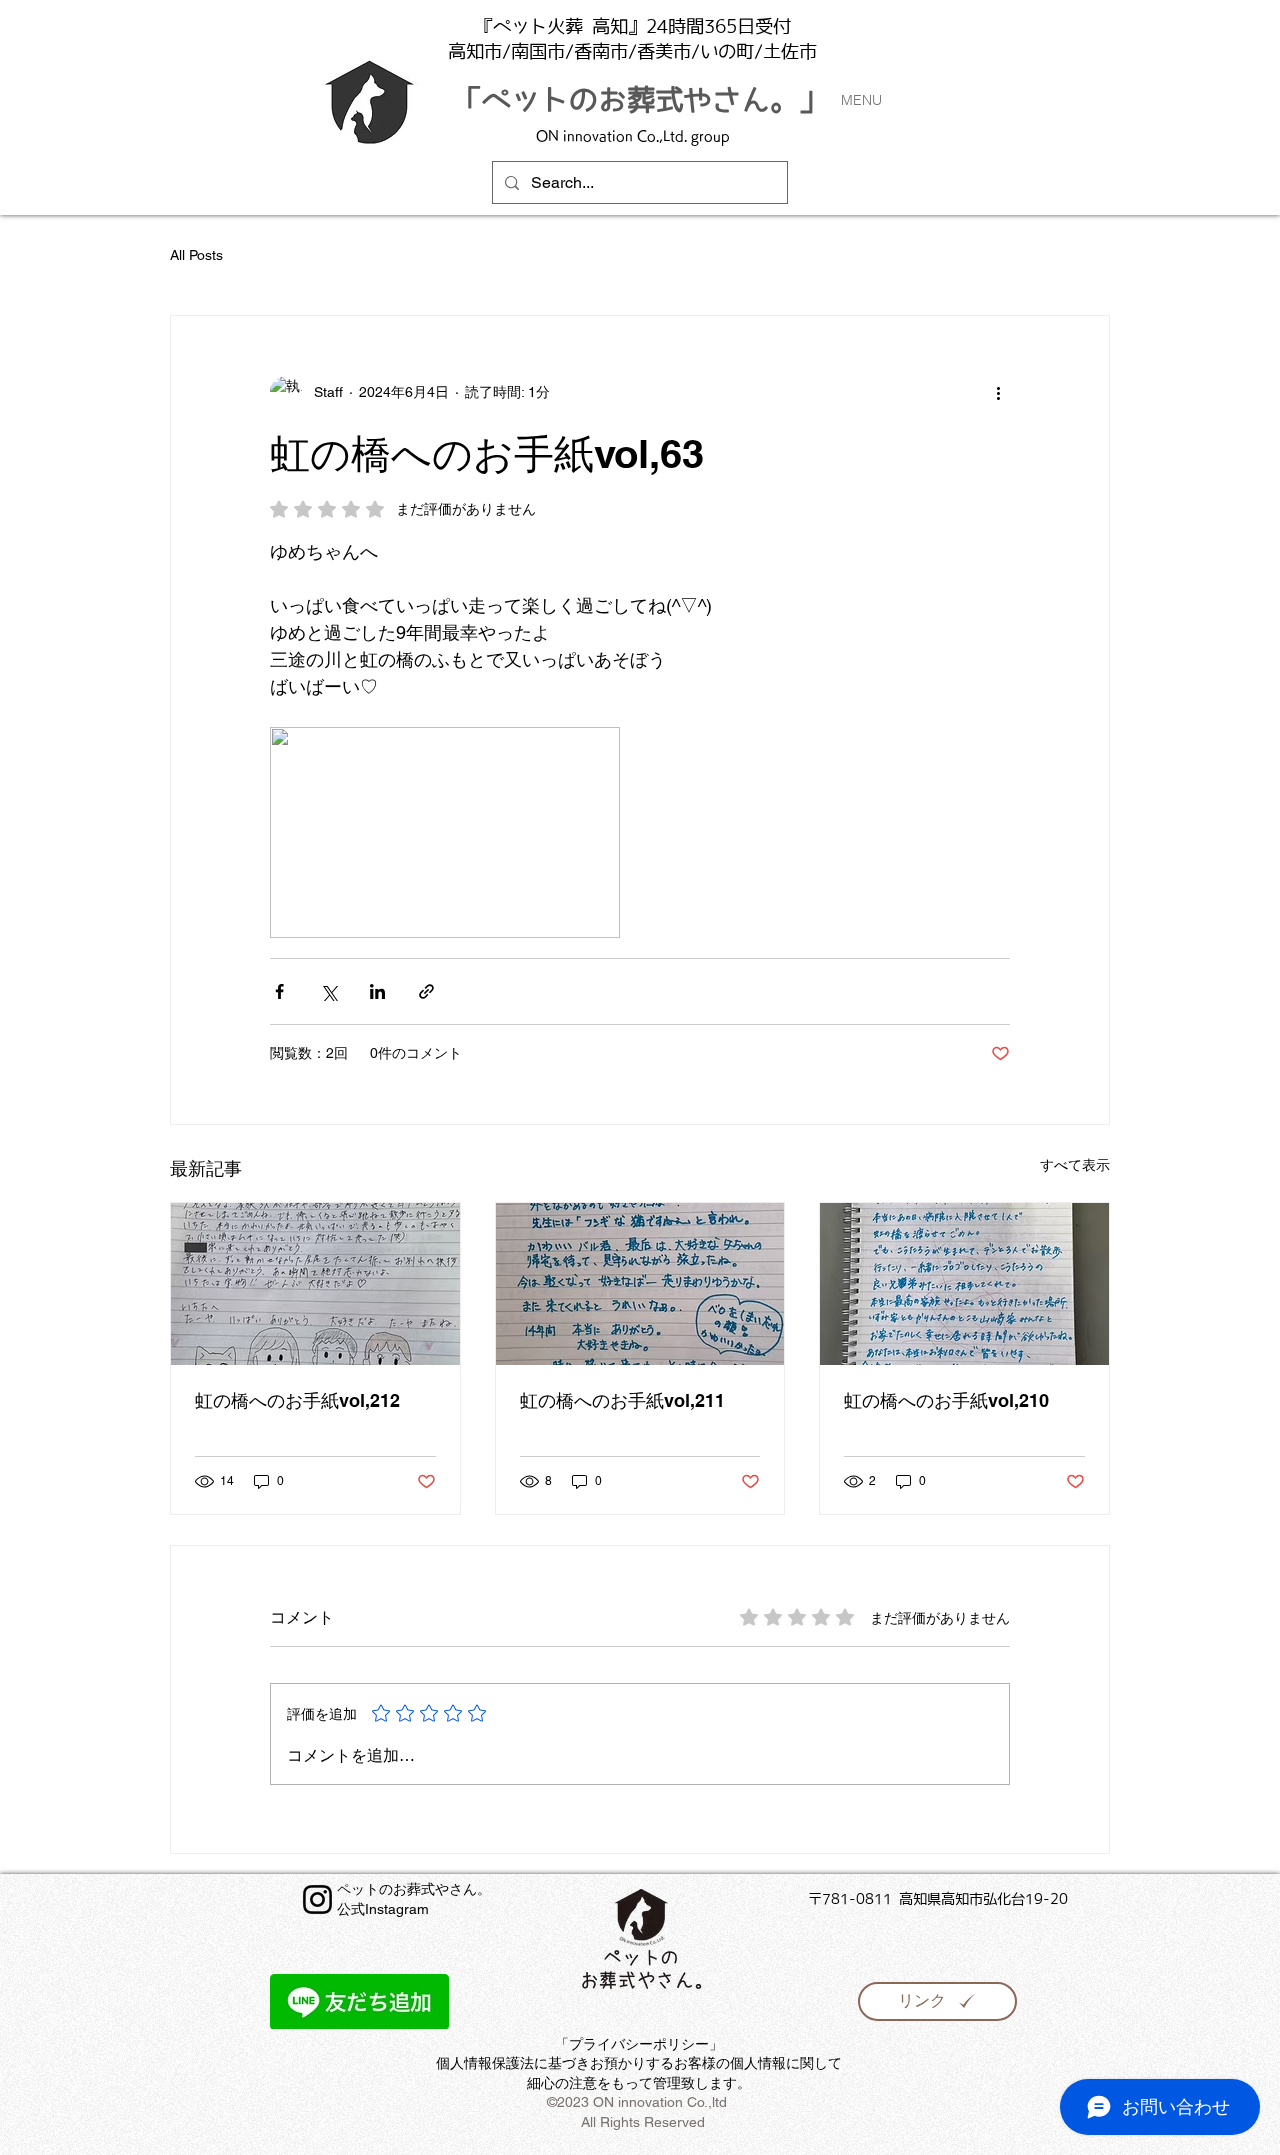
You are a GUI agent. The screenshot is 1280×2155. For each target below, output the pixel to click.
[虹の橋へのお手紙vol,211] (640, 1284)
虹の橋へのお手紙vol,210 (946, 1400)
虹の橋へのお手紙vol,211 (622, 1400)
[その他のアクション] (998, 392)
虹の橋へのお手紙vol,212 (297, 1400)
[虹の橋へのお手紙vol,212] (315, 1284)
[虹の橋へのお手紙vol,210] (964, 1284)
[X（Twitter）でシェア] (328, 991)
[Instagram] (317, 1899)
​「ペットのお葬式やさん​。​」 (640, 99)
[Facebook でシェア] (279, 991)
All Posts (196, 255)
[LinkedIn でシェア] (377, 991)
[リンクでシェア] (426, 991)
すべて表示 (1075, 1165)
